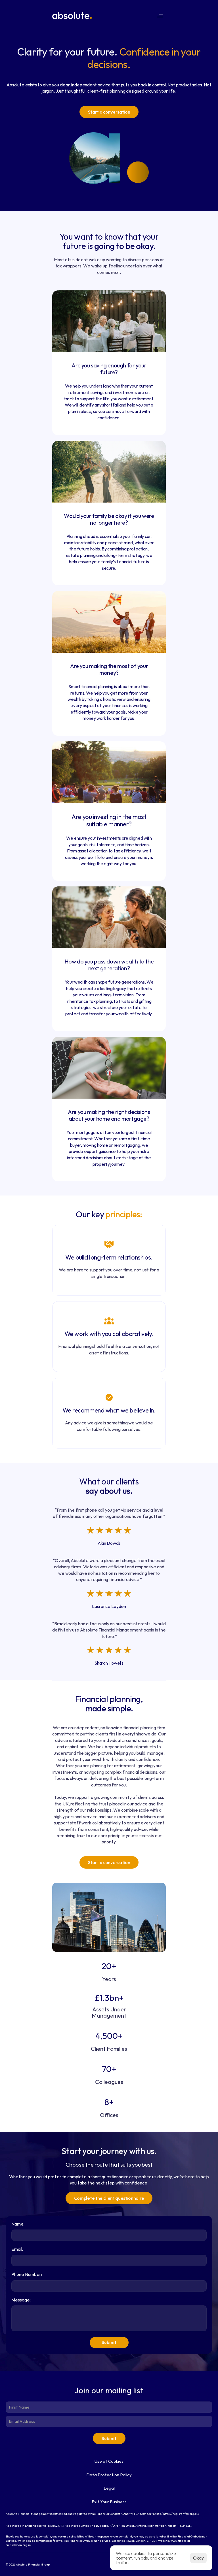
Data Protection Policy (109, 2475)
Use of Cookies (109, 2461)
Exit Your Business (109, 2502)
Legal (109, 2488)
